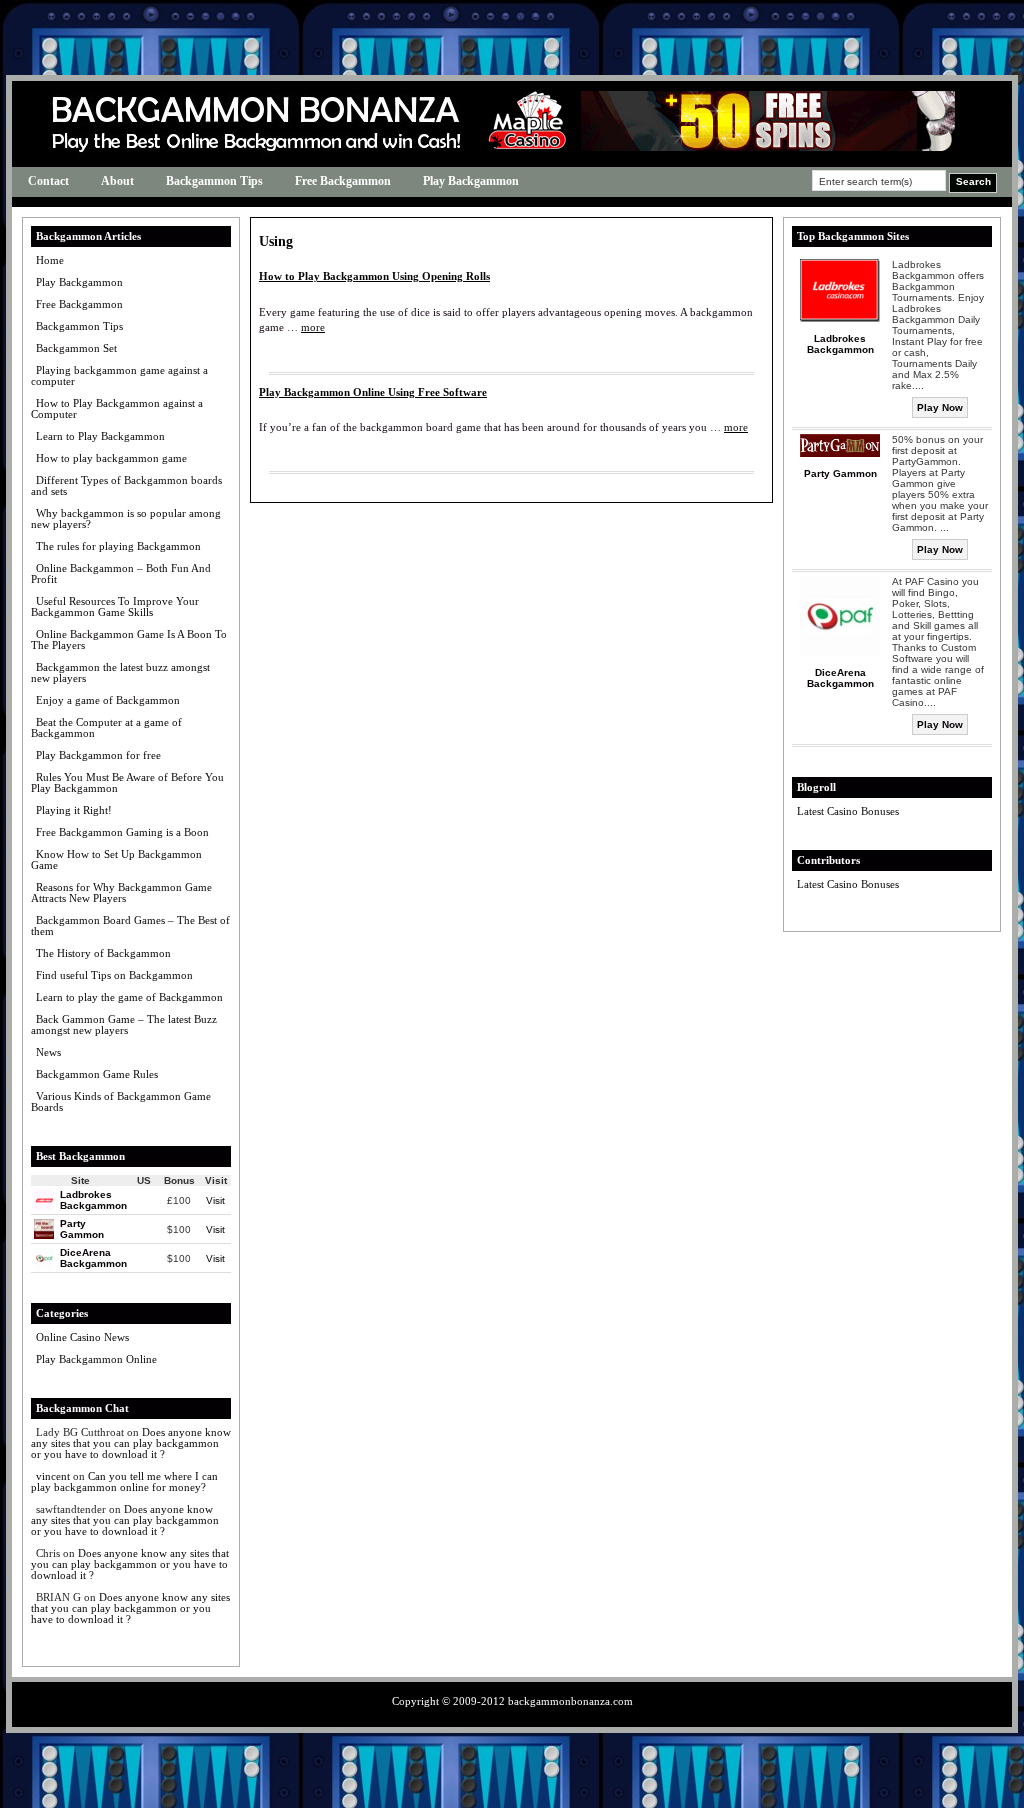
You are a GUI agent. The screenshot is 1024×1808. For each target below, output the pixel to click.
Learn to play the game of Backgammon (129, 997)
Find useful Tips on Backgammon (114, 975)
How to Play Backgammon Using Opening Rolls (374, 276)
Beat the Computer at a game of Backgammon (106, 727)
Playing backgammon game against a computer (119, 375)
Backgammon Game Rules (97, 1074)
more (313, 327)
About (117, 181)
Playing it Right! (74, 810)
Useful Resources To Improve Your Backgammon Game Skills (115, 606)
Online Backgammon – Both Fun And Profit (121, 573)
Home (50, 260)
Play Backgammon (471, 181)
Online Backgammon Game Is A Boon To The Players (129, 639)
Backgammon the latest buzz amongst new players (120, 672)
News (48, 1052)
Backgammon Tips (214, 181)
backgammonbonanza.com (570, 1701)
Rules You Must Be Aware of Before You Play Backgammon (127, 782)
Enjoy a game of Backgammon (108, 700)
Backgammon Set (76, 348)
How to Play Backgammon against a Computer (117, 408)
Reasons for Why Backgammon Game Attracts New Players (121, 892)
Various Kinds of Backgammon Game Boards (121, 1101)
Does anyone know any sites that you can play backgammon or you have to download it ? (131, 1443)
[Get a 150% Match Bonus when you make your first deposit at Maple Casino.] (721, 146)
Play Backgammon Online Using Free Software (373, 392)
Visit (215, 1200)
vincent (53, 1476)
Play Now (940, 407)
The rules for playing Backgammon (118, 546)
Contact (48, 181)
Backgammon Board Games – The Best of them (130, 925)
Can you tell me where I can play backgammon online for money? (124, 1481)
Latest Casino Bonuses (848, 811)
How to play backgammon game (111, 458)
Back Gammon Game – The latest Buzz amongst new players (124, 1024)
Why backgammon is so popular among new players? (126, 518)
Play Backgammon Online (96, 1359)
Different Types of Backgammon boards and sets (126, 485)
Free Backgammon (343, 181)
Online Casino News (82, 1337)
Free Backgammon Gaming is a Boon (122, 832)
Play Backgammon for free (98, 755)
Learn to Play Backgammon (100, 436)
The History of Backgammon (103, 953)
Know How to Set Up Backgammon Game (116, 859)
